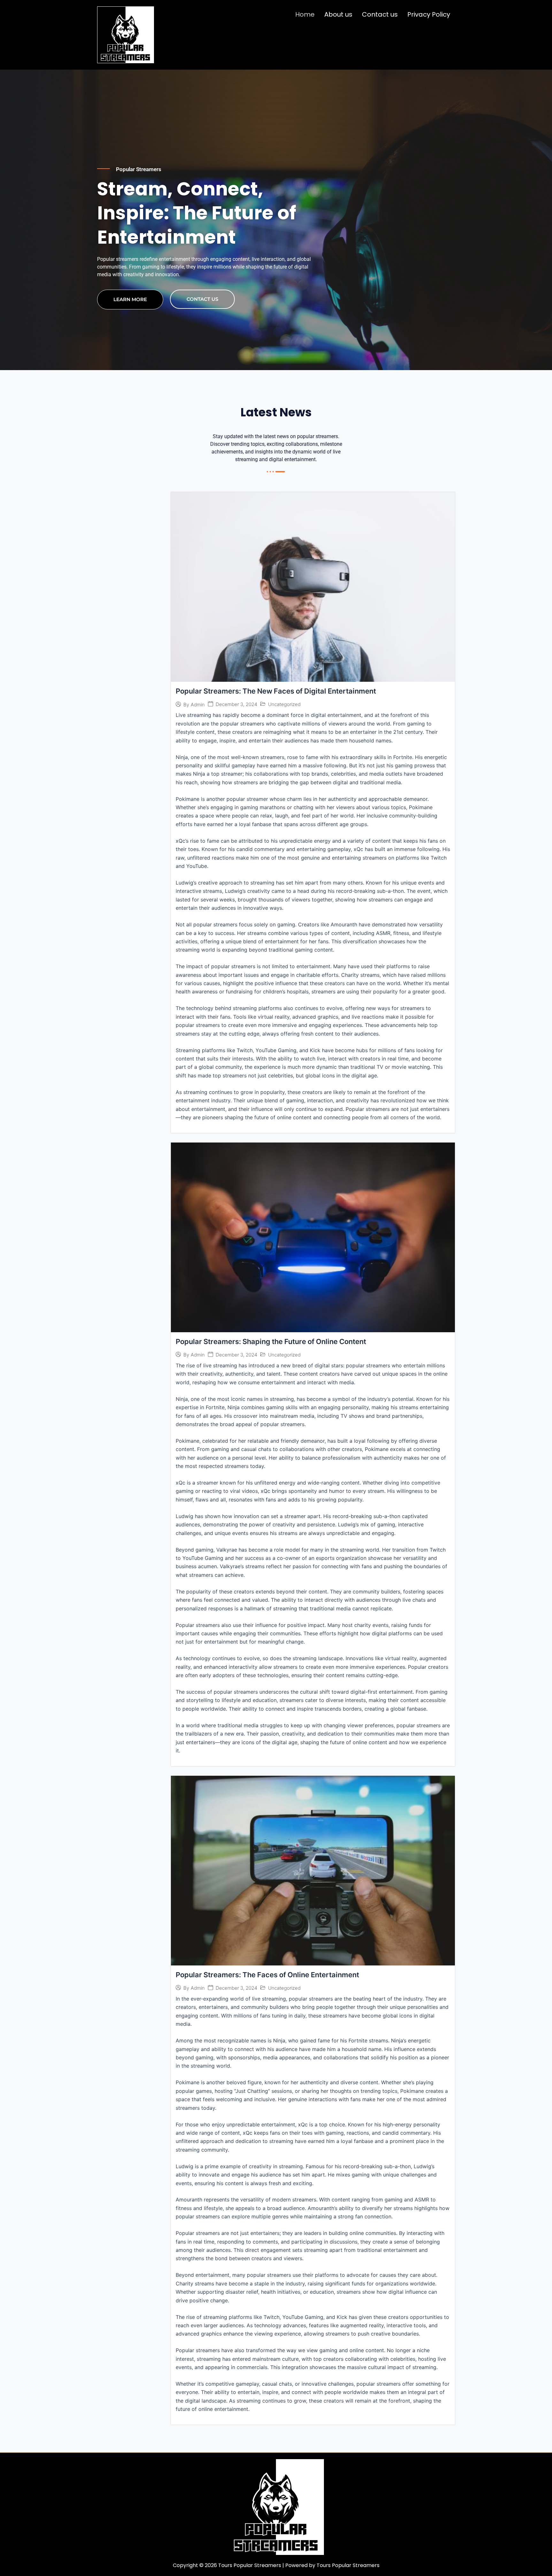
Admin (198, 705)
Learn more (130, 299)
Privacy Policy (429, 14)
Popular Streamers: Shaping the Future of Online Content (271, 1341)
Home (305, 14)
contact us (202, 299)
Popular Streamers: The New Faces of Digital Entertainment (276, 691)
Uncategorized (284, 704)
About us (338, 14)
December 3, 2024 (236, 704)
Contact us (380, 14)
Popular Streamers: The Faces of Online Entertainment (267, 1975)
